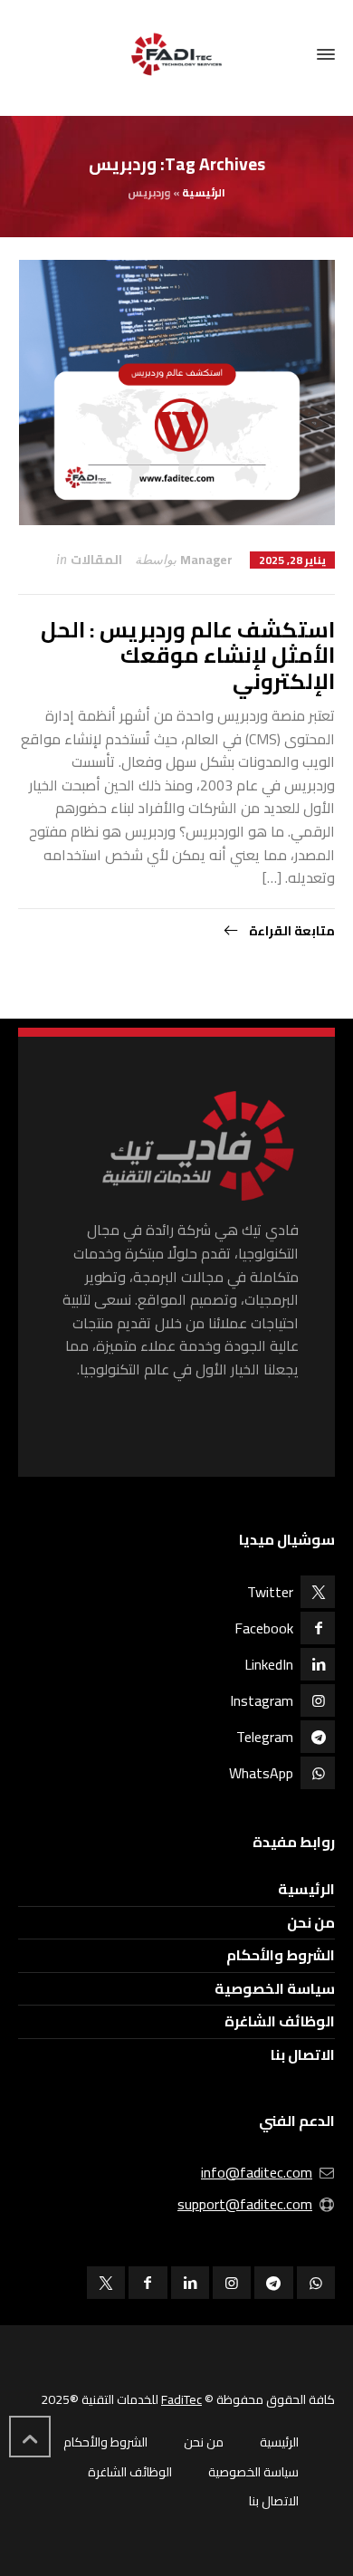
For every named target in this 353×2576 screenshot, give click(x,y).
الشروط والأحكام (281, 1955)
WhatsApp (261, 1773)
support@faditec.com (245, 2204)
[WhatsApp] (316, 2283)
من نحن (311, 1922)
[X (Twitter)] (106, 2283)
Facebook (264, 1628)
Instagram (262, 1700)
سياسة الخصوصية (275, 1988)
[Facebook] (148, 2283)
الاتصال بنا (303, 2054)
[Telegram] (273, 2283)
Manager (206, 560)
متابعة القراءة (291, 931)
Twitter (270, 1592)
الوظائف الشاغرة (280, 2021)
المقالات (96, 560)
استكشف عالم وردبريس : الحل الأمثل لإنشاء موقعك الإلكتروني (188, 656)
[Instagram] (232, 2283)
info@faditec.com (257, 2172)
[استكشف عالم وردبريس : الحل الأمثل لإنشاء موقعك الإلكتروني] (177, 393)
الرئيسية (204, 192)
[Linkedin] (190, 2283)
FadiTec (181, 2399)
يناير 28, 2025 (292, 560)
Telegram (265, 1737)
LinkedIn (269, 1664)
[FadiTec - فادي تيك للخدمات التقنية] (176, 54)
